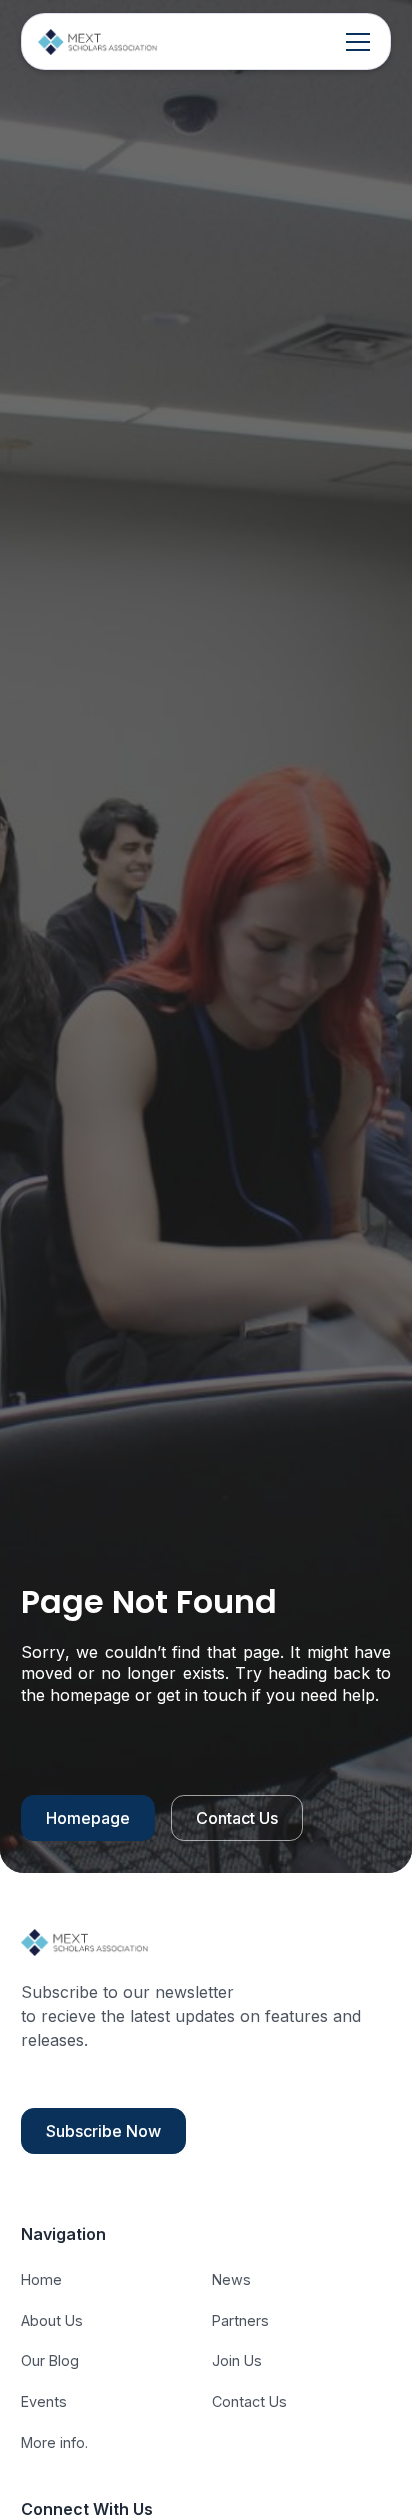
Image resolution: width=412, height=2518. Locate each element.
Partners (240, 2320)
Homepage (88, 1818)
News (231, 2279)
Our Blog (50, 2360)
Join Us (237, 2360)
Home (41, 2279)
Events (44, 2401)
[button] (354, 42)
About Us (52, 2320)
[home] (98, 41)
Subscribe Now (103, 2131)
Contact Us (237, 1818)
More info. (54, 2442)
